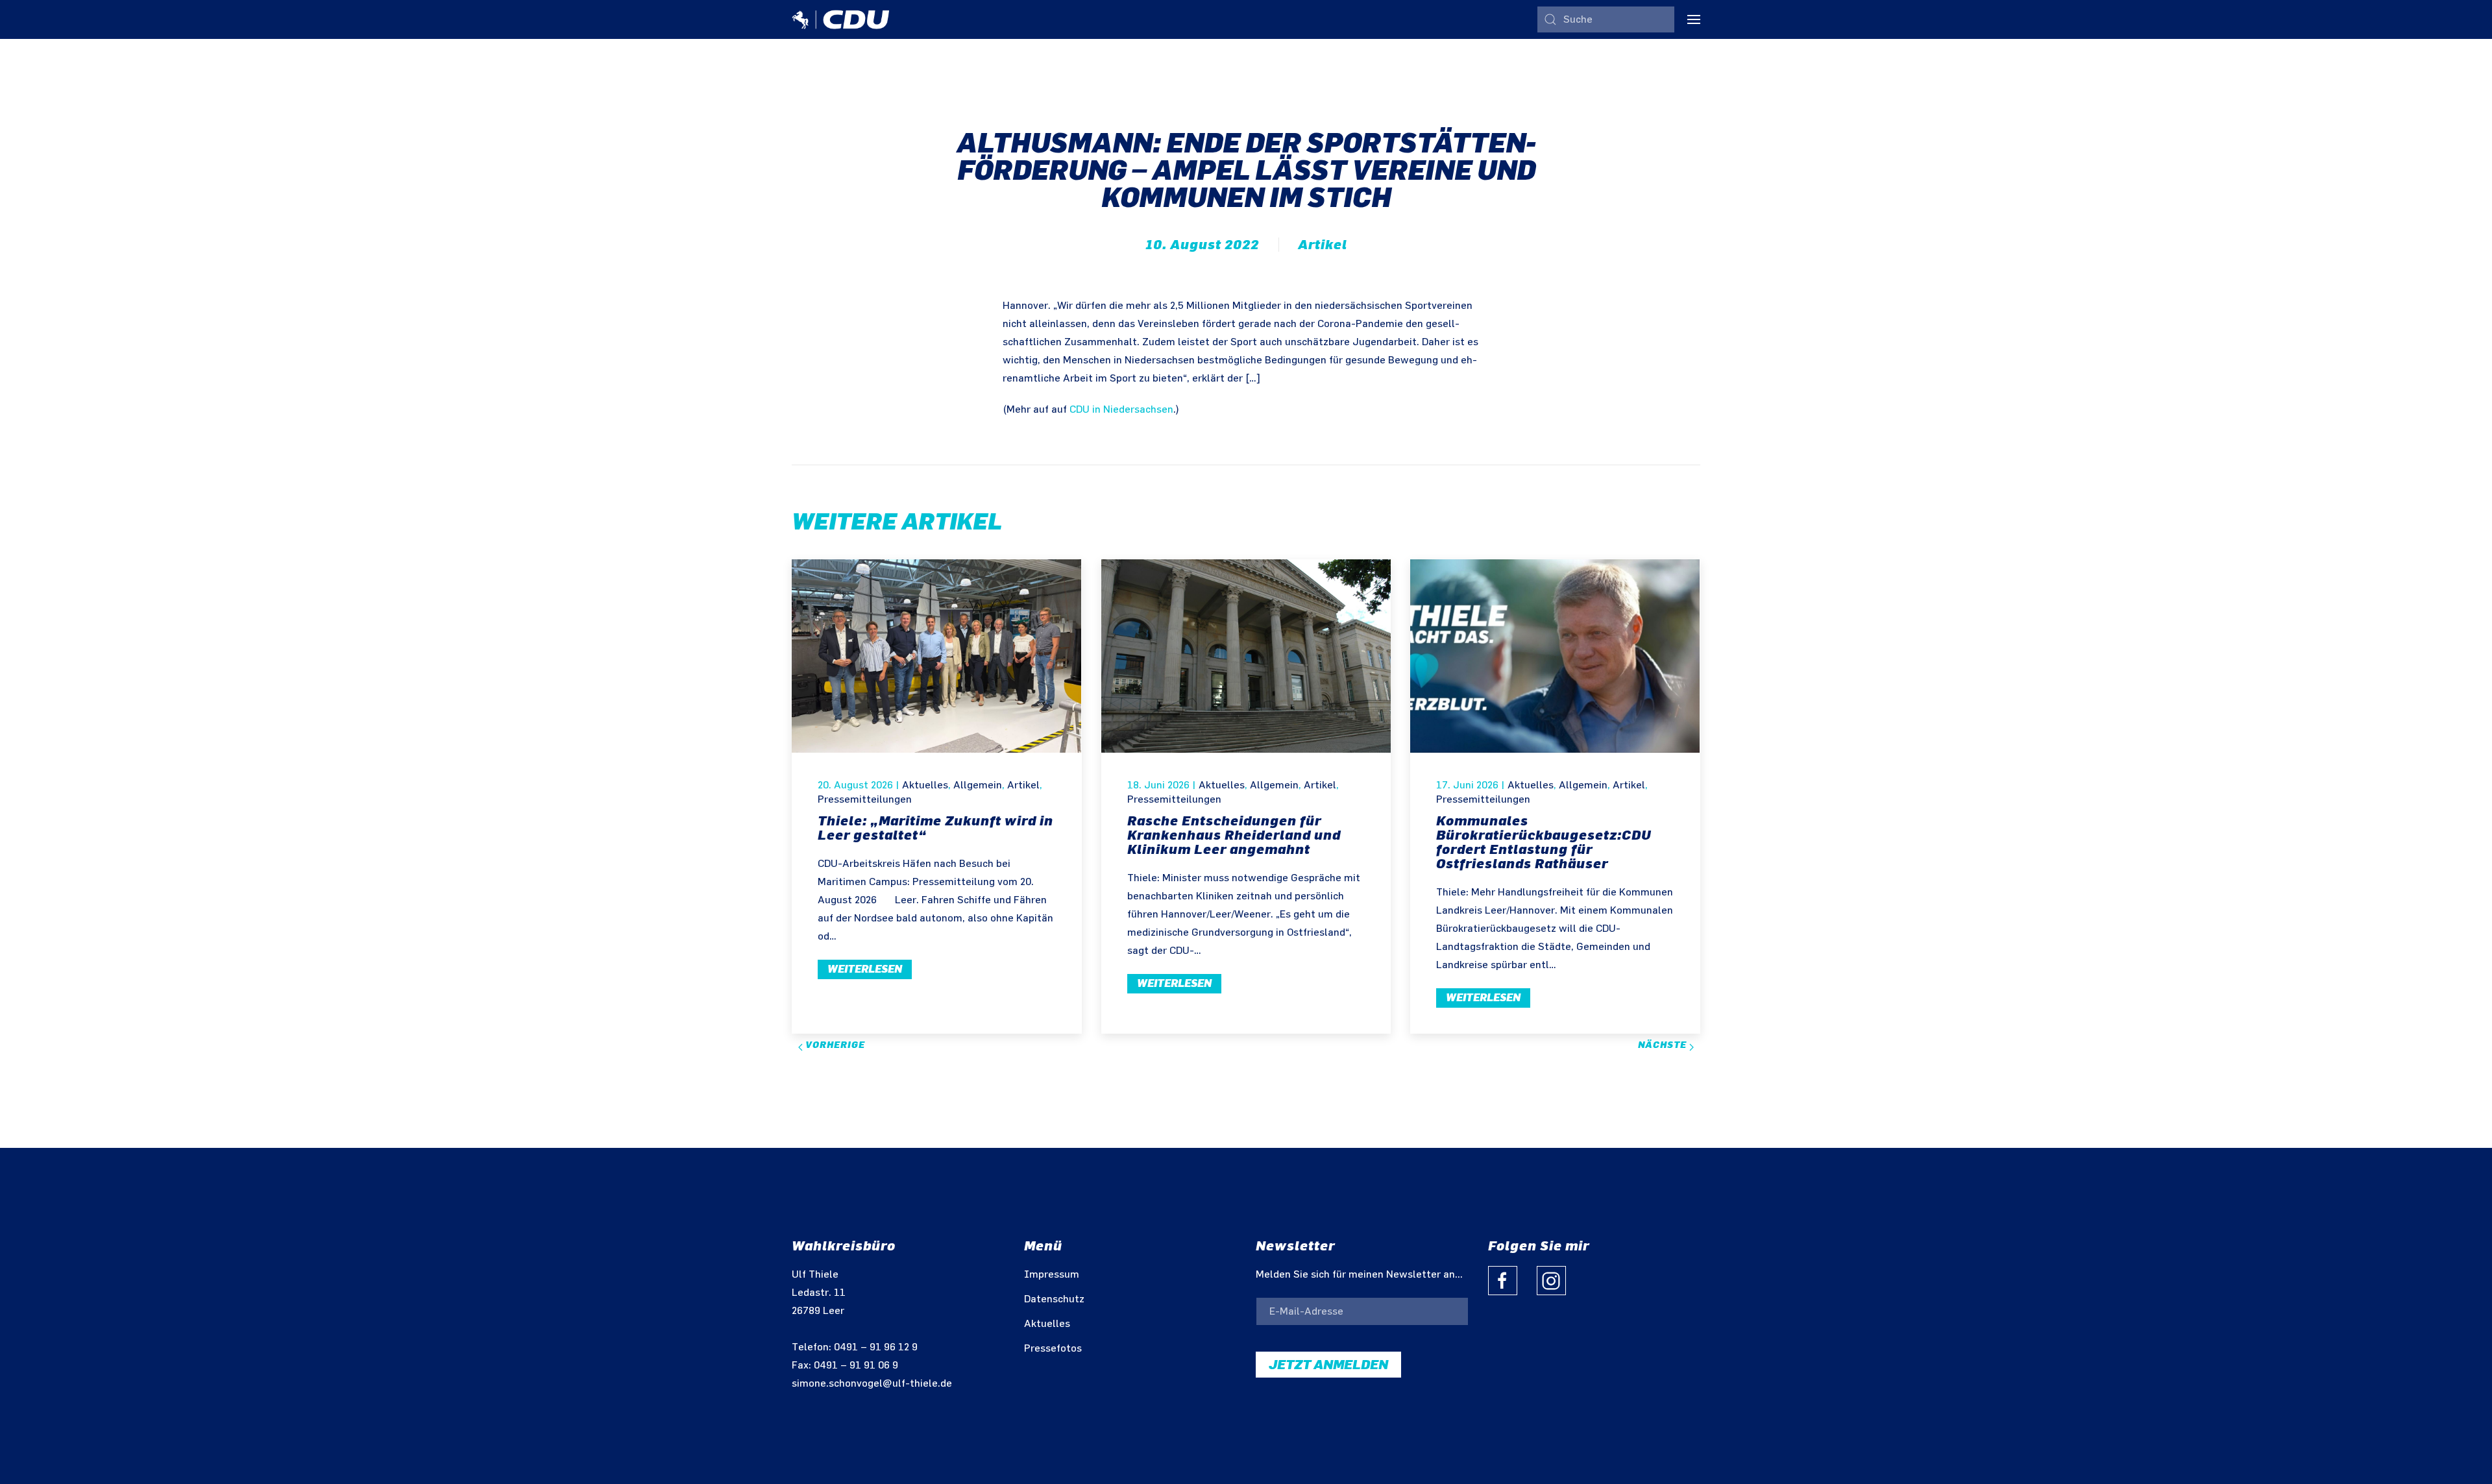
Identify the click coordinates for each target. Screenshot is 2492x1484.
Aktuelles (925, 785)
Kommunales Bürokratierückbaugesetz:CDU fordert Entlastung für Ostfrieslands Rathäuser (1544, 842)
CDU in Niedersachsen (1121, 410)
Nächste (1664, 1045)
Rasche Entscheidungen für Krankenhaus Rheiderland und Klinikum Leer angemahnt (1234, 835)
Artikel (1323, 245)
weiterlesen (865, 969)
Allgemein (978, 785)
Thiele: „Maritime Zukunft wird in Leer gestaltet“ (935, 828)
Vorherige (834, 1045)
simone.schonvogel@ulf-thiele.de (872, 1384)
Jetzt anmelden (1328, 1365)
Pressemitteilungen (865, 800)
